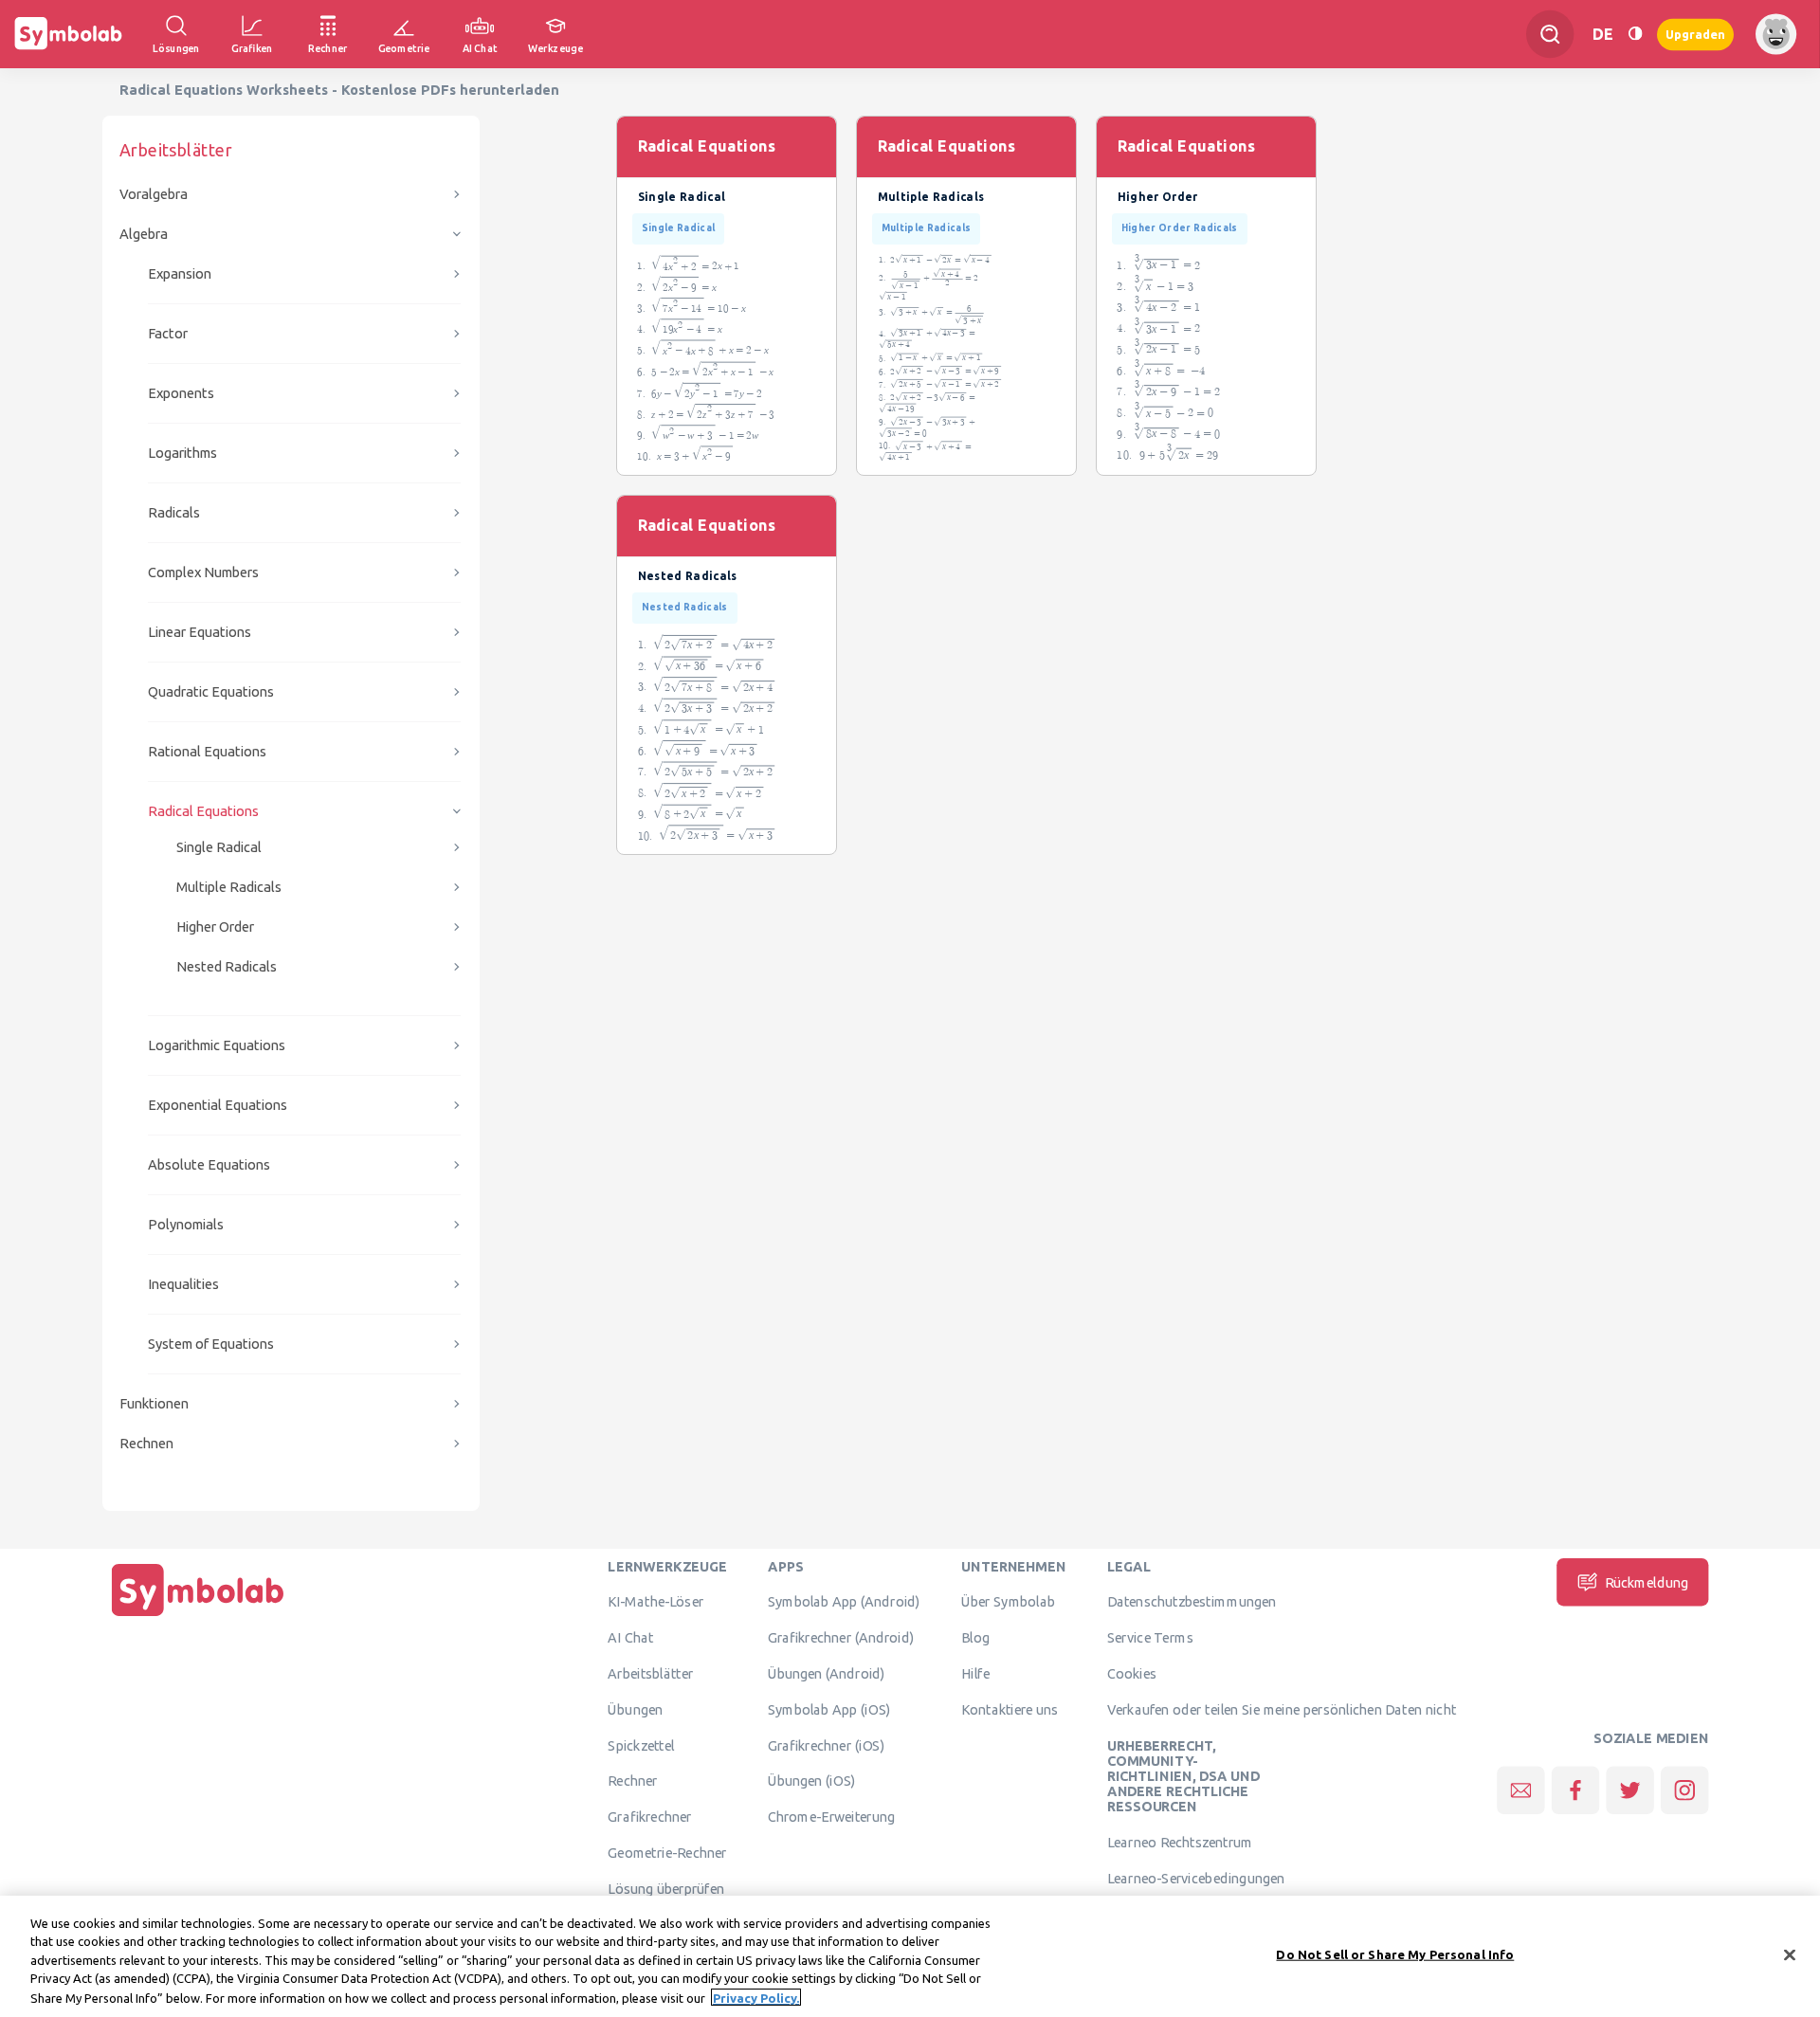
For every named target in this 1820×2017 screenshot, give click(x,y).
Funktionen (154, 1403)
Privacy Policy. (756, 1997)
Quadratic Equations (211, 691)
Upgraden (1695, 34)
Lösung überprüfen (665, 1888)
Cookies (1132, 1673)
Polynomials (186, 1224)
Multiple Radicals (229, 887)
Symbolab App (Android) (844, 1602)
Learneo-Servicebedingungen (1196, 1878)
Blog (975, 1638)
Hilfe (975, 1673)
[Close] (1790, 1955)
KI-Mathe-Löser (655, 1602)
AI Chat (630, 1638)
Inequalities (183, 1284)
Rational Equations (207, 751)
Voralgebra (154, 194)
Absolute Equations (209, 1164)
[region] (910, 1956)
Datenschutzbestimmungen (1192, 1602)
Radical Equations (203, 811)
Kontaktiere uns (1010, 1709)
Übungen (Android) (827, 1673)
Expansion (180, 273)
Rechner (632, 1781)
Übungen (635, 1709)
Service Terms (1150, 1638)
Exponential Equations (218, 1105)
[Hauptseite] (198, 1616)
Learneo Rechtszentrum (1180, 1843)
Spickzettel (641, 1745)
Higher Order (215, 927)
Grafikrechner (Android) (841, 1638)
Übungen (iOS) (812, 1781)
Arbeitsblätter (650, 1673)
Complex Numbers (203, 572)
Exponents (181, 393)
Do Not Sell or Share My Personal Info (1395, 1954)
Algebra (144, 234)
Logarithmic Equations (217, 1045)
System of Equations (211, 1344)
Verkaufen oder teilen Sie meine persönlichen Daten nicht (1282, 1709)
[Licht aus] (1635, 34)
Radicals (174, 512)
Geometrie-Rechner (667, 1852)
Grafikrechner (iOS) (826, 1745)
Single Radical (219, 847)
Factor (168, 333)
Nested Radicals (227, 966)
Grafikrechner (649, 1817)
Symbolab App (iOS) (829, 1709)
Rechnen (146, 1443)
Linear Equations (200, 632)
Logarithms (182, 453)
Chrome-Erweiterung (831, 1817)
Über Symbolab (1008, 1602)
